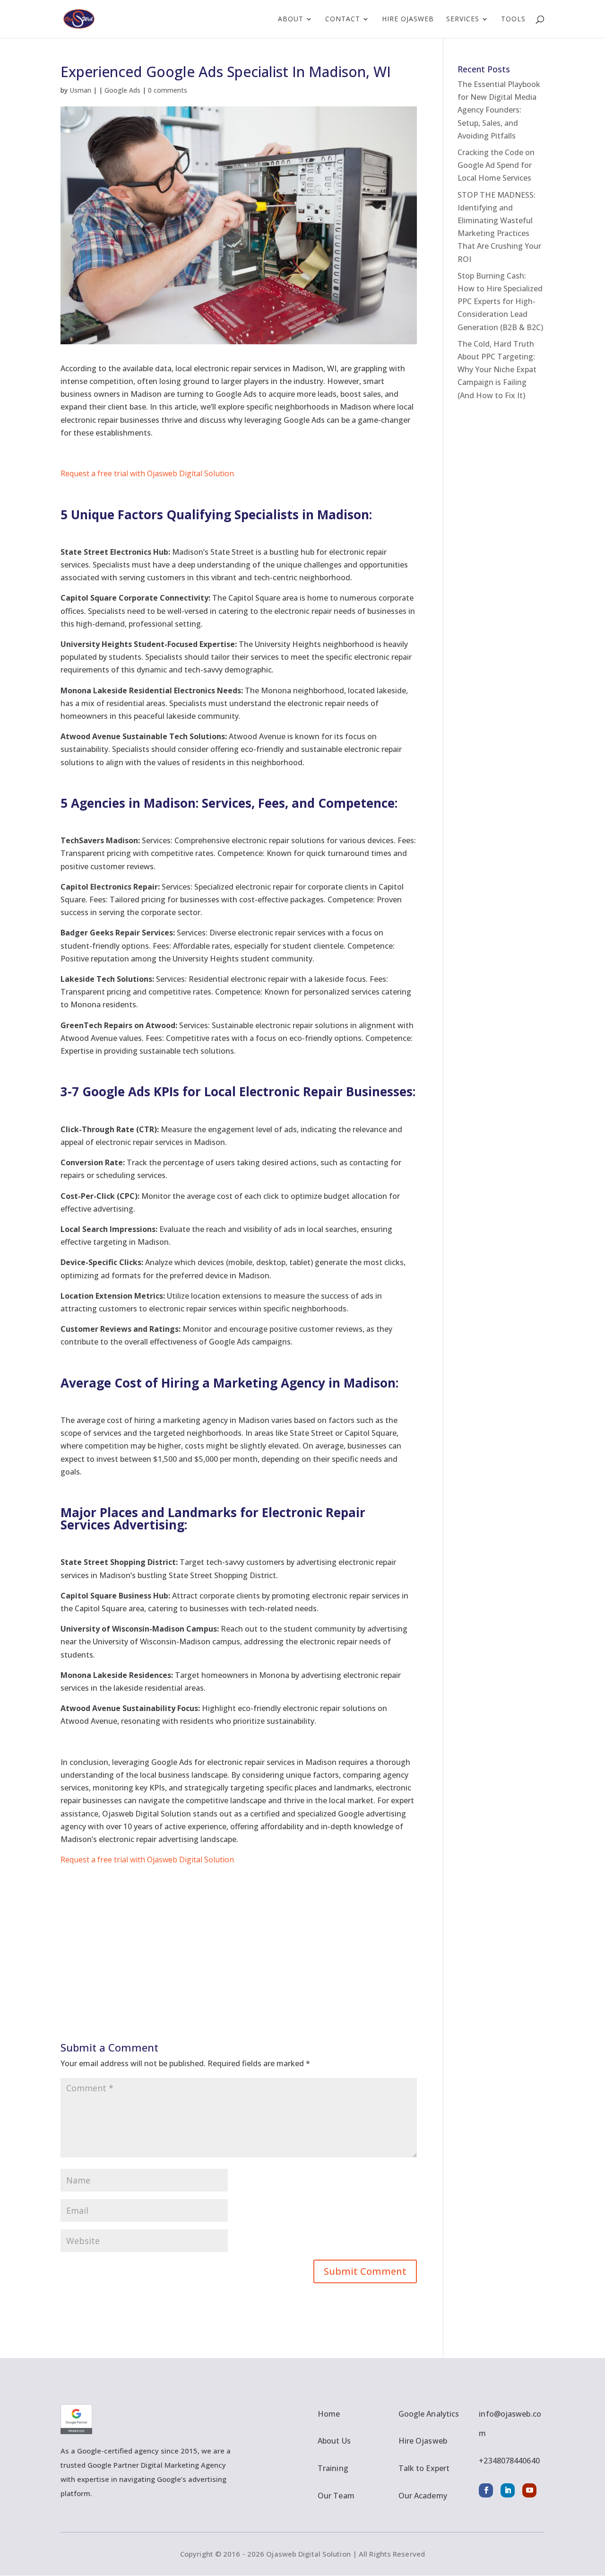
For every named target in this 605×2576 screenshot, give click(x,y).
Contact (343, 19)
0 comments (168, 90)
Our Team (336, 2496)
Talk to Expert (424, 2468)
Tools (513, 19)
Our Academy (423, 2496)
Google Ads (122, 90)
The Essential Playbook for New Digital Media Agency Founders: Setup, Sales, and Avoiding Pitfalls (499, 110)
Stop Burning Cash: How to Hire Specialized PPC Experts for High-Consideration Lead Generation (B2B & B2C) (500, 301)
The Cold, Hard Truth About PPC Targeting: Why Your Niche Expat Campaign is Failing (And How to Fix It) (497, 370)
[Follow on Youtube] (529, 2490)
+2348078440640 (509, 2461)
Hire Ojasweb (408, 19)
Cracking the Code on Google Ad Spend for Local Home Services (496, 165)
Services (463, 19)
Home (329, 2414)
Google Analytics (429, 2414)
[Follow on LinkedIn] (508, 2490)
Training (333, 2468)
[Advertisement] (239, 1932)
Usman (80, 90)
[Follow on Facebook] (486, 2490)
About (291, 19)
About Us (334, 2441)
